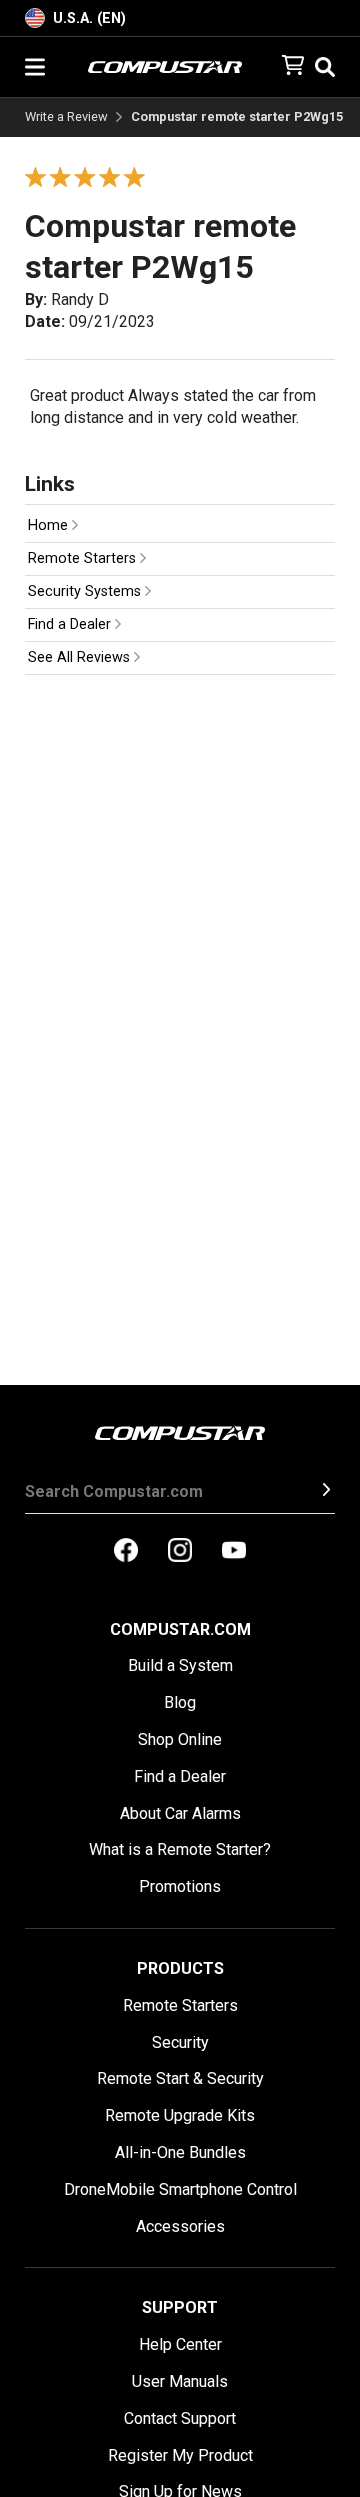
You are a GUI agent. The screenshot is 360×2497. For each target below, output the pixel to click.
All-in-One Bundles (180, 2152)
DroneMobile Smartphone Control (180, 2189)
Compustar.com (180, 1629)
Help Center (180, 2344)
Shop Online (180, 1739)
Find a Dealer (71, 624)
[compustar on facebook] (126, 1552)
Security (180, 2042)
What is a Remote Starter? (180, 1849)
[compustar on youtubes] (234, 1552)
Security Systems (86, 591)
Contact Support (180, 2418)
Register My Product (180, 2455)
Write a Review (66, 117)
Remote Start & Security (180, 2078)
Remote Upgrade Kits (180, 2115)
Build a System (180, 1665)
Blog (180, 1702)
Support (180, 2307)
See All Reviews (81, 657)
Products (180, 1968)
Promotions (180, 1886)
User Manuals (180, 2381)
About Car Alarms (180, 1813)
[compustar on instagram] (180, 1552)
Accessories (180, 2226)
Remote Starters (84, 558)
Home (50, 525)
